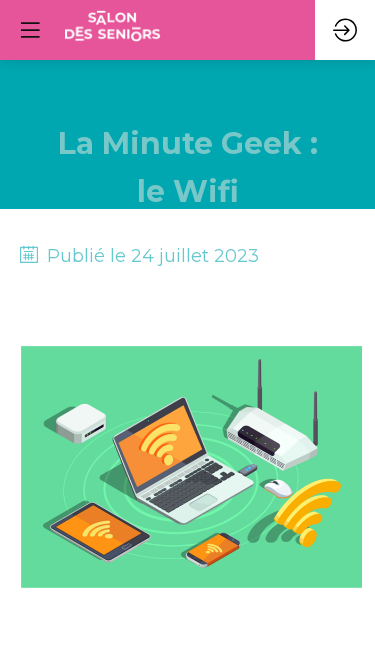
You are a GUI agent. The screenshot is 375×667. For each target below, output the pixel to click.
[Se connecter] (345, 30)
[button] (30, 30)
